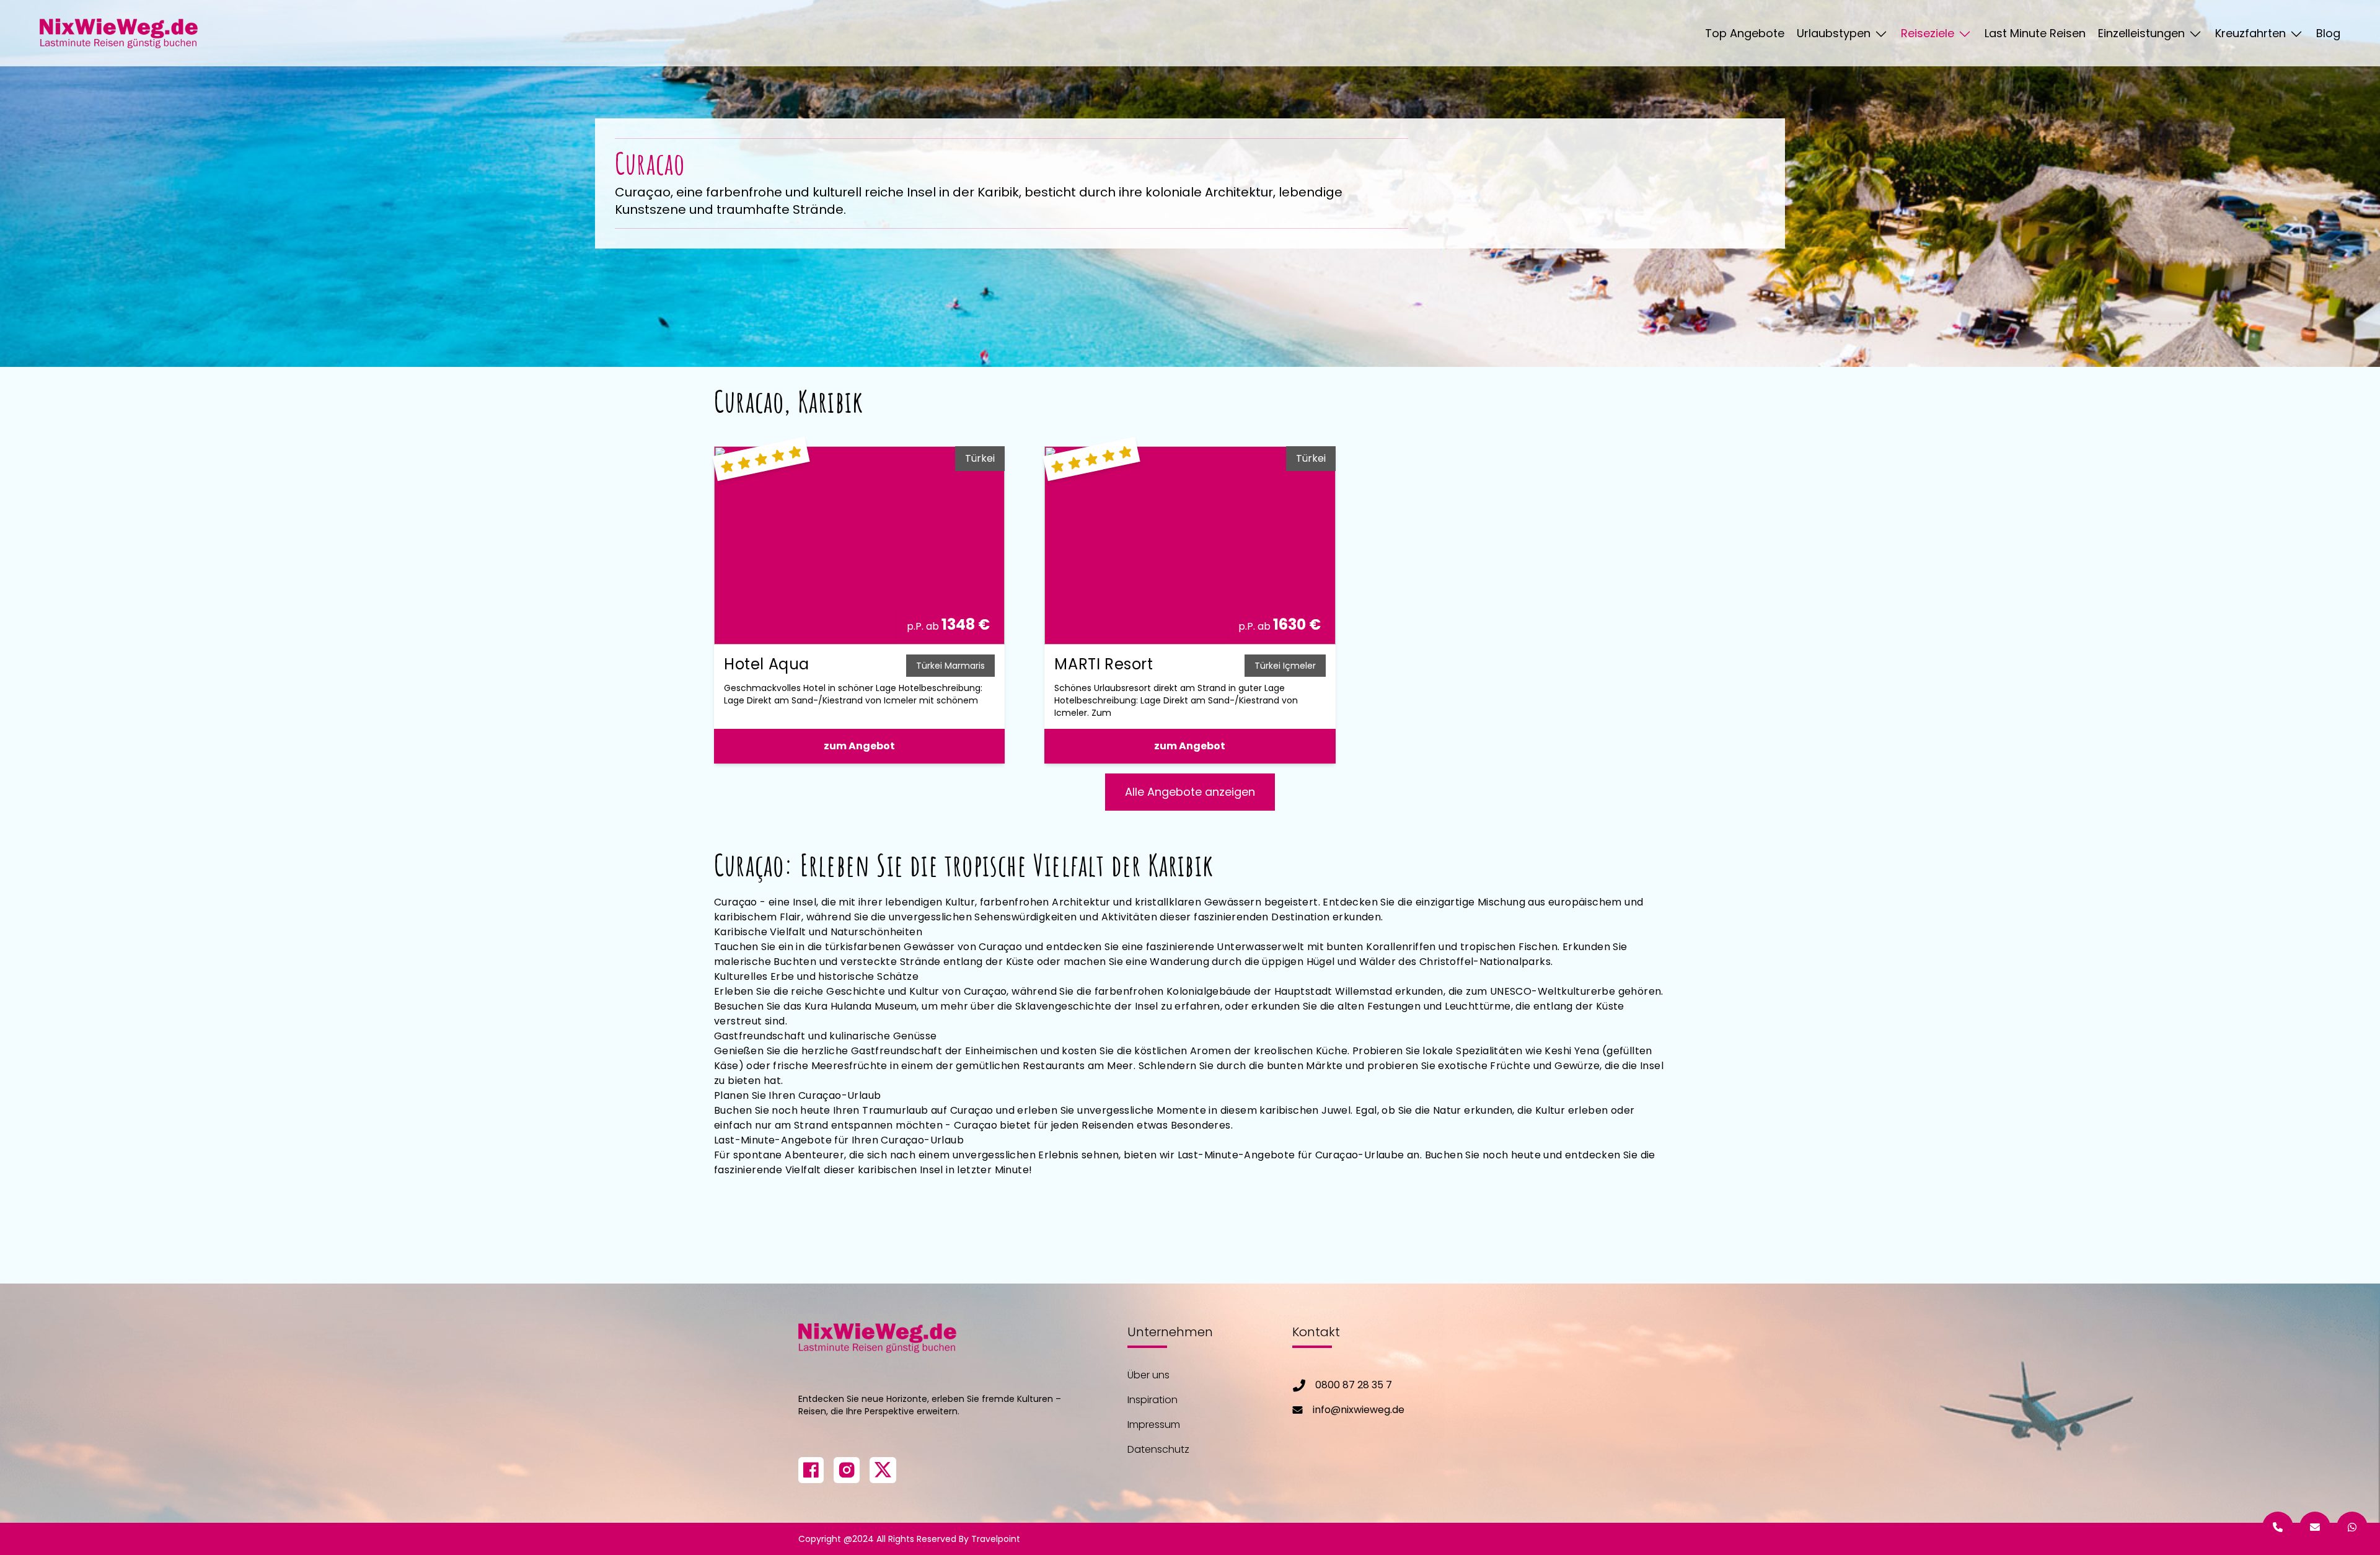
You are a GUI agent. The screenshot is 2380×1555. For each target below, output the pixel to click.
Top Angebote (1745, 33)
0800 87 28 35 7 (1354, 1385)
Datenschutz (1158, 1449)
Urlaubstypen (1835, 33)
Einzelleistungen (2143, 33)
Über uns (1148, 1375)
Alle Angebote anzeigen (1190, 792)
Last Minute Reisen (2035, 33)
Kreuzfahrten (2252, 33)
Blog (2328, 33)
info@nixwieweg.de (1359, 1410)
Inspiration (1153, 1400)
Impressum (1154, 1425)
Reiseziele (1929, 33)
